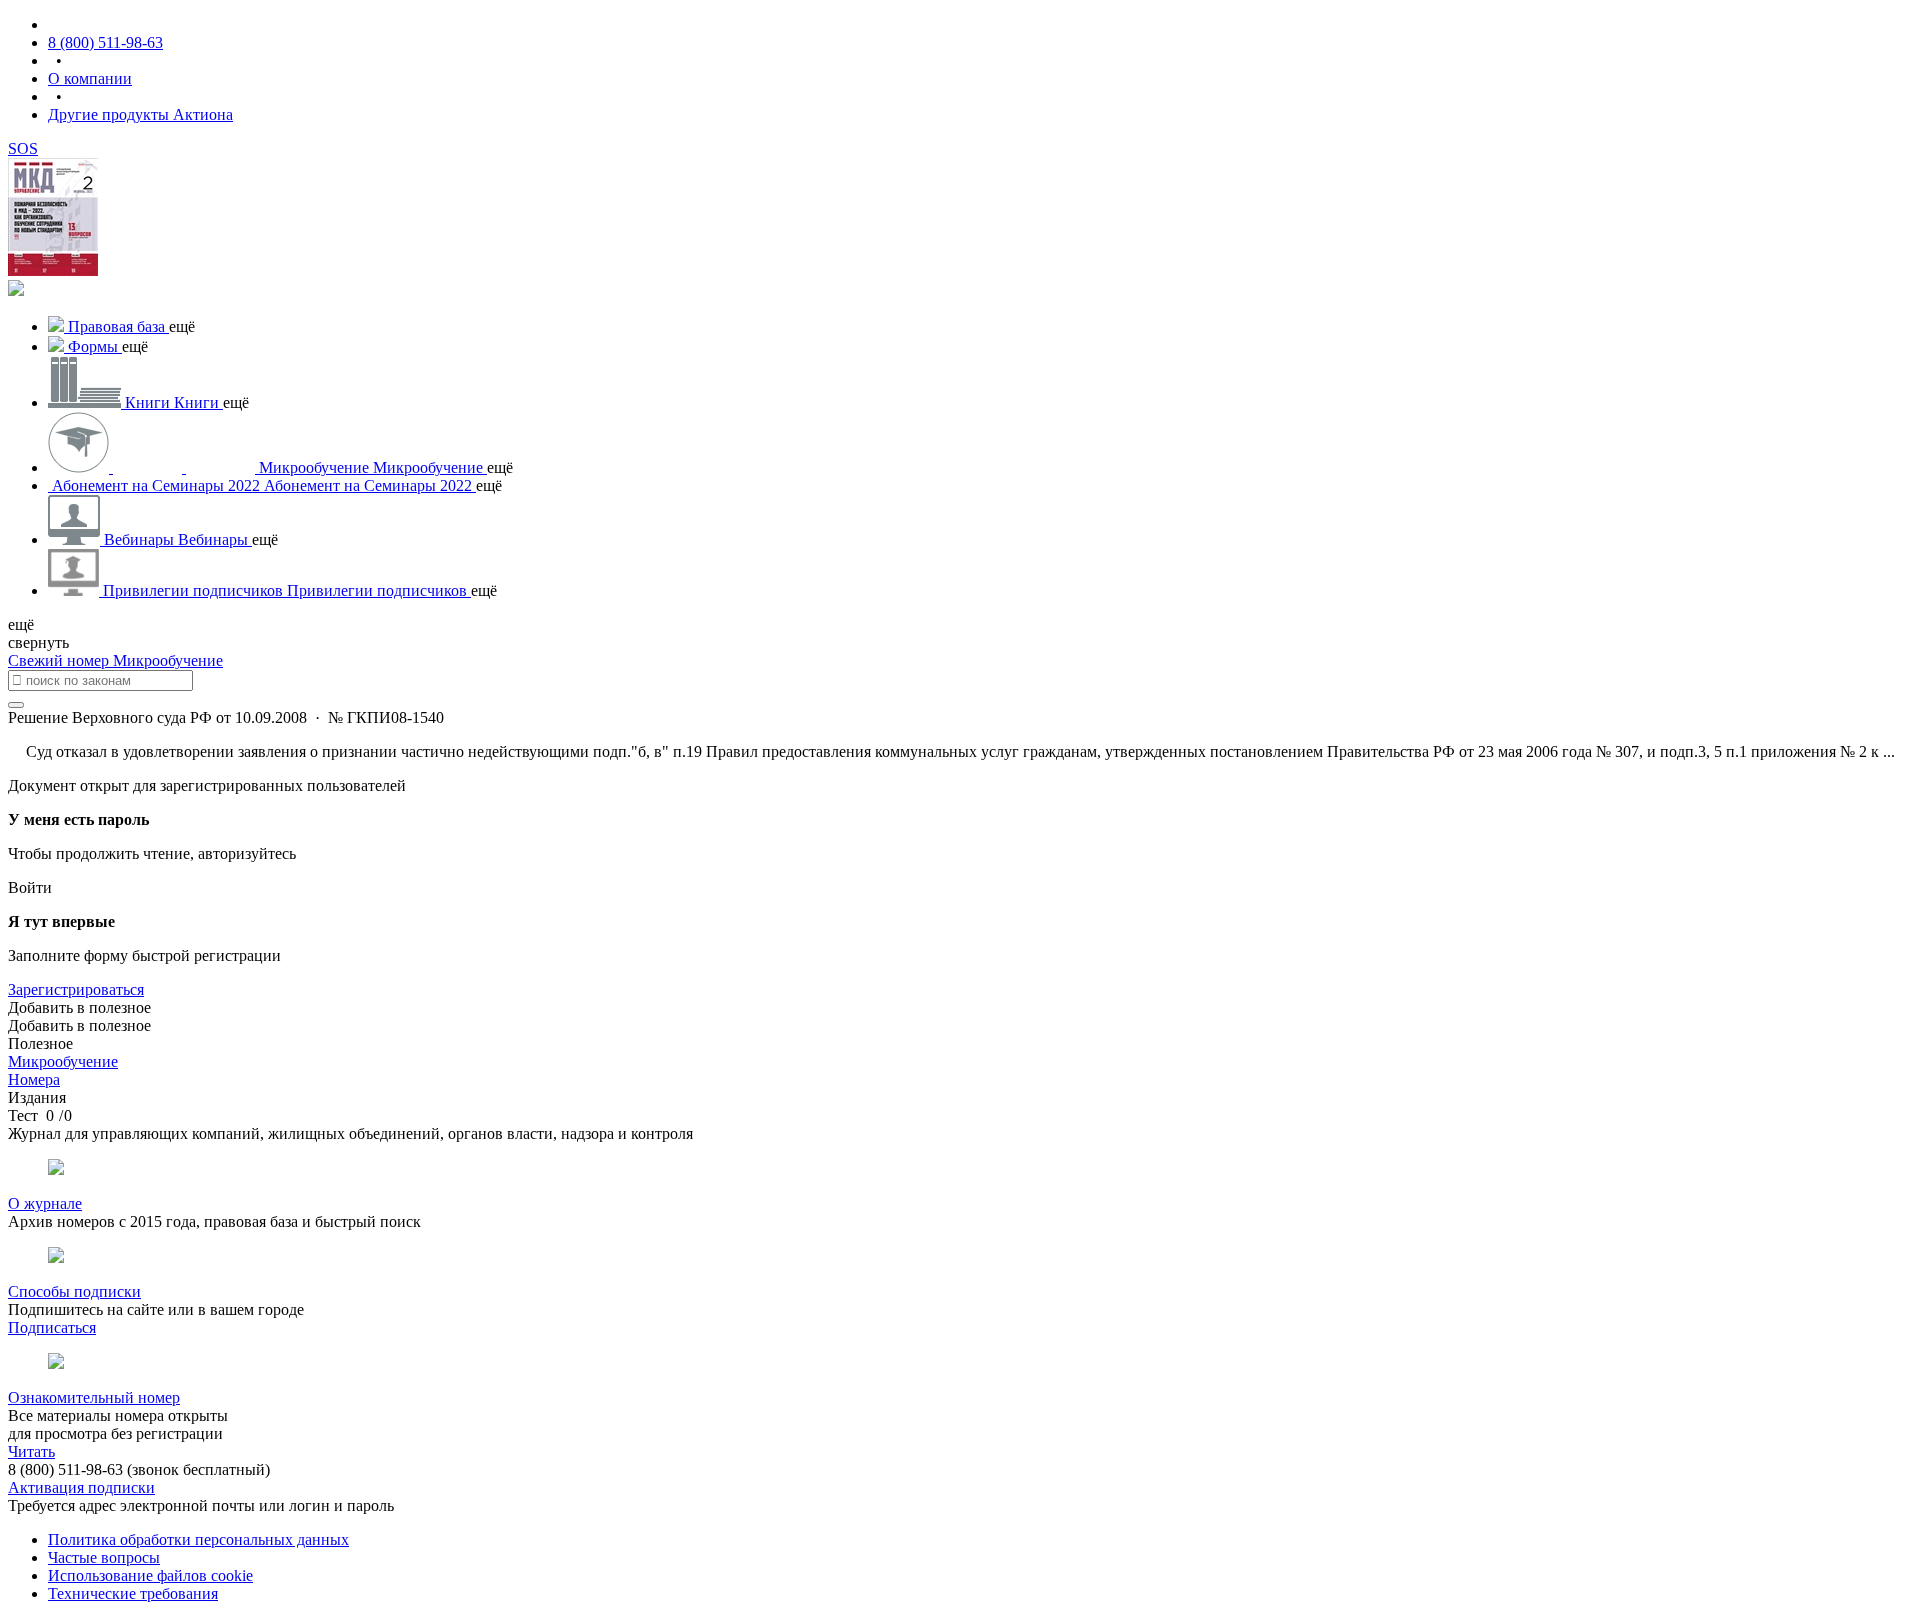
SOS (23, 148)
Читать (31, 1451)
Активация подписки (81, 1487)
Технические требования (133, 1593)
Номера (34, 1079)
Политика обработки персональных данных (198, 1539)
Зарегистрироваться (76, 989)
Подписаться (52, 1327)
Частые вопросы (104, 1557)
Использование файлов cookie (150, 1575)
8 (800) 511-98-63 (105, 42)
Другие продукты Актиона (140, 114)
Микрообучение (168, 660)
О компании (90, 78)
